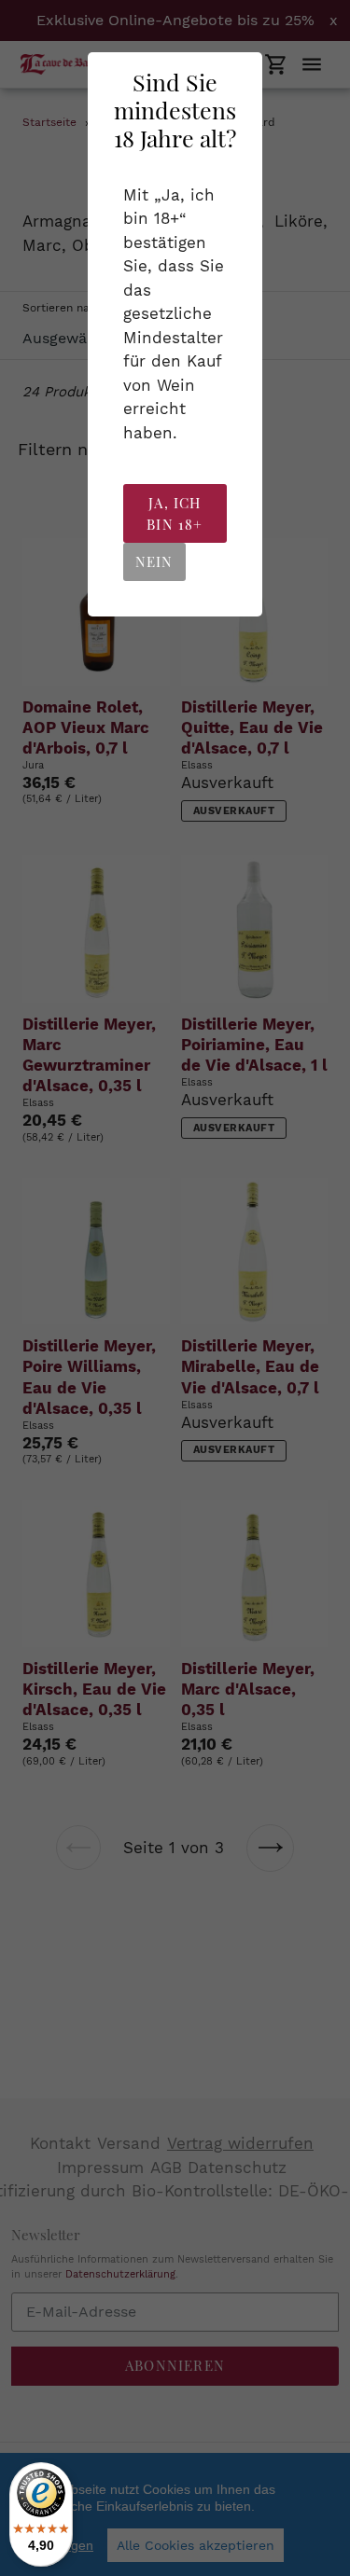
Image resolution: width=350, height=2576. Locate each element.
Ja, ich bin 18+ (175, 513)
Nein (154, 561)
